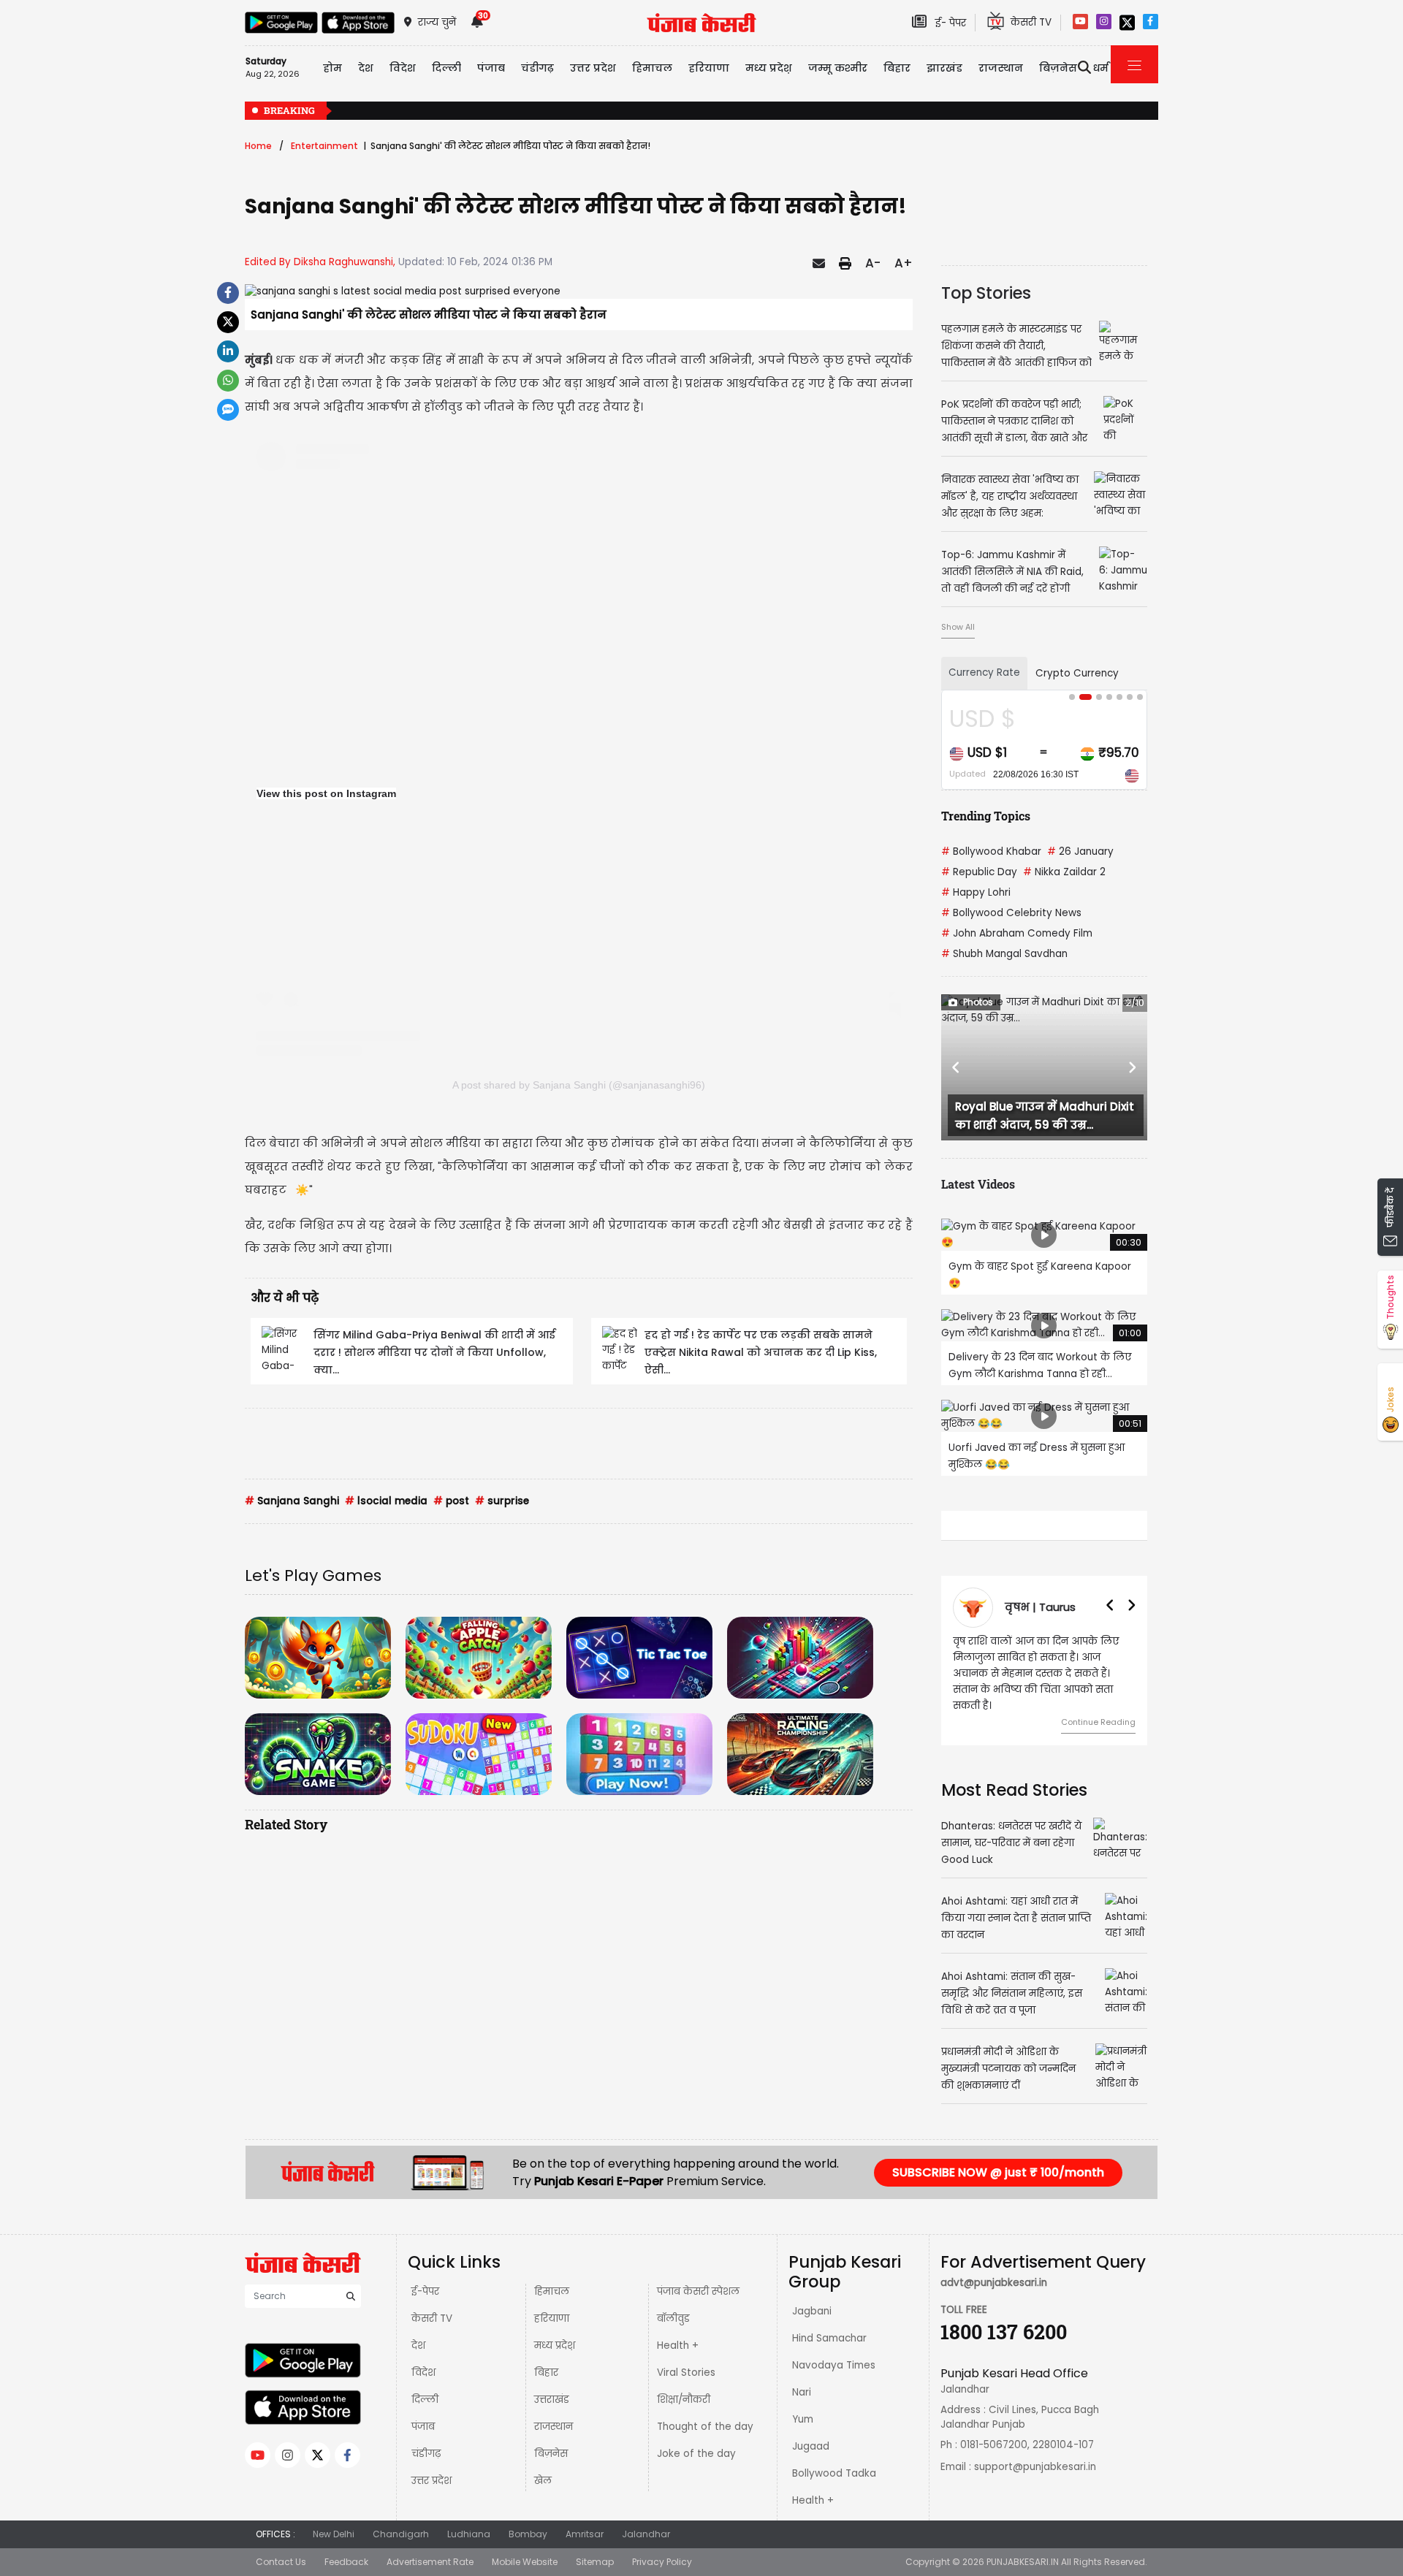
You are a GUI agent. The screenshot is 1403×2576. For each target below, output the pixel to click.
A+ (904, 263)
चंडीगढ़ (426, 2454)
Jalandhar (646, 2534)
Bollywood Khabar (991, 851)
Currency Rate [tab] (984, 672)
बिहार (897, 68)
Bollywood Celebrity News (1011, 913)
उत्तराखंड (552, 2400)
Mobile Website (525, 2562)
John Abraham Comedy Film (1017, 933)
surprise (502, 1501)
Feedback (346, 2562)
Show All (958, 627)
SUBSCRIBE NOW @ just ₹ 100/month (998, 2172)
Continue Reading (1103, 1706)
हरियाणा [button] (709, 68)
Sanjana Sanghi (292, 1501)
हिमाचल (552, 2291)
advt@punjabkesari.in (994, 2283)
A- (873, 263)
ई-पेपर (425, 2291)
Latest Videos (978, 1184)
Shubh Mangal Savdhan (1004, 954)
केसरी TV (432, 2318)
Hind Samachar (829, 2338)
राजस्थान (554, 2427)
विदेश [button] (403, 68)
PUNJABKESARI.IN (1023, 2562)
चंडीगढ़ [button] (537, 68)
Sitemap (595, 2562)
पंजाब (423, 2427)
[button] (957, 1067)
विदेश (423, 2373)
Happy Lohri (976, 892)
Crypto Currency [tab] (1077, 673)
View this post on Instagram (326, 793)
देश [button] (366, 68)
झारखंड (944, 68)
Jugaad (811, 2446)
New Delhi (334, 2534)
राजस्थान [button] (1001, 68)
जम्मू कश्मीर (838, 68)
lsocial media (386, 1501)
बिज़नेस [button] (1058, 68)
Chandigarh (401, 2534)
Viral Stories (686, 2373)
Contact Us (281, 2562)
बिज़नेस (551, 2454)
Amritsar (585, 2534)
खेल (543, 2481)
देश (418, 2346)
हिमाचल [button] (652, 68)
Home (258, 146)
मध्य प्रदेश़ (769, 68)
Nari (802, 2392)
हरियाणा (552, 2318)
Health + (678, 2346)
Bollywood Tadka (834, 2473)
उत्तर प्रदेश (593, 68)
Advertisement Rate (430, 2562)
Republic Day (979, 872)
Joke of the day (696, 2454)
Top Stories (986, 293)
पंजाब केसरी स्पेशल (698, 2291)
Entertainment (324, 146)
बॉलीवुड (673, 2318)
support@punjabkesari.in (1035, 2467)
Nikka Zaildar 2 (1064, 872)
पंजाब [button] (491, 68)
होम (332, 68)
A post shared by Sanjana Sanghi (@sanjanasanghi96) (579, 1085)
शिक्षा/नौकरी (684, 2400)
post (451, 1501)
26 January (1080, 851)
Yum (803, 2419)
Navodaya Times (834, 2365)
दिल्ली (446, 68)
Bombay (528, 2534)
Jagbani (812, 2311)
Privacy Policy (662, 2562)
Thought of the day (705, 2427)
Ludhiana (469, 2534)
